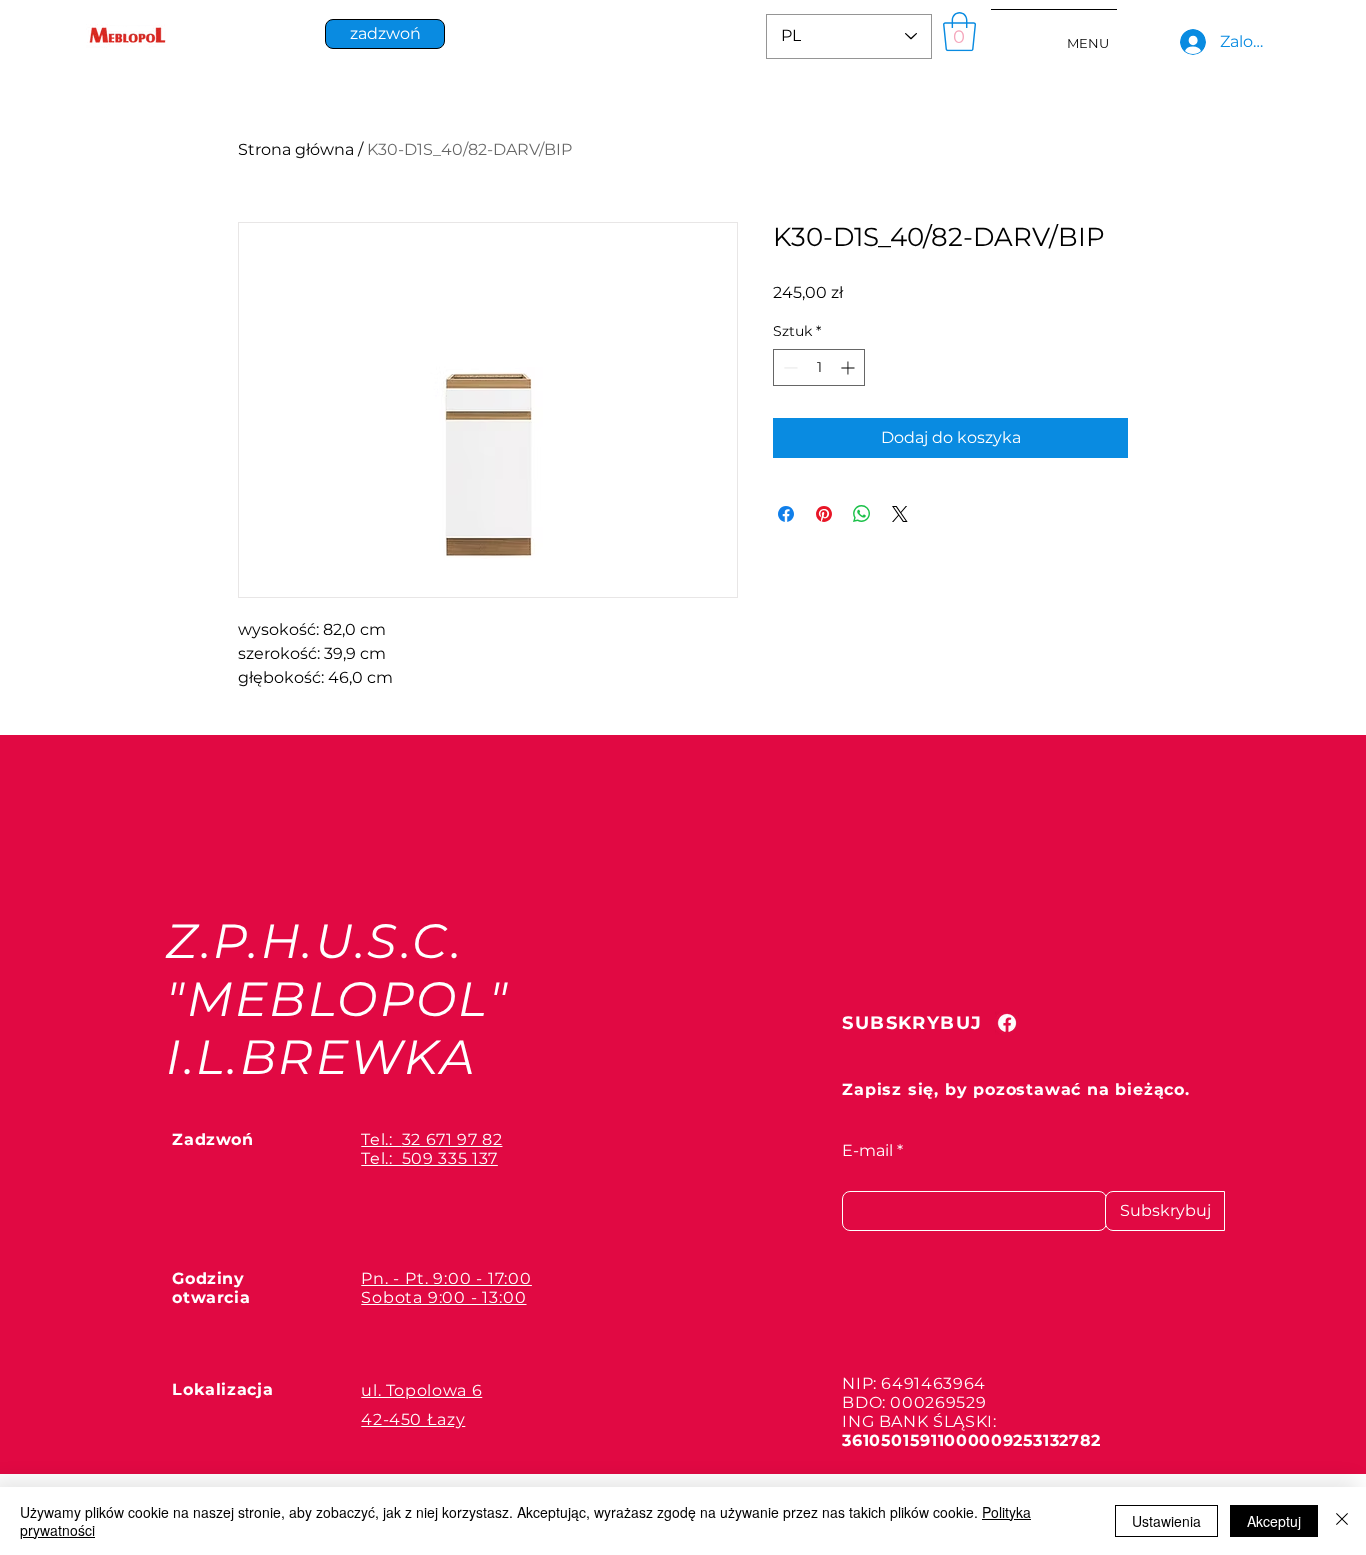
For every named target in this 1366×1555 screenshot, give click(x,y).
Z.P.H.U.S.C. (314, 941)
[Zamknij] (1342, 1521)
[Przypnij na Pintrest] (824, 514)
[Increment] (849, 367)
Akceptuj (1274, 1521)
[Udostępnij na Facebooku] (786, 514)
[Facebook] (1007, 1023)
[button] (959, 31)
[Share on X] (900, 514)
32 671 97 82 (452, 1139)
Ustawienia (1166, 1521)
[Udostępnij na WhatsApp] (862, 514)
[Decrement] (788, 367)
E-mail (867, 1151)
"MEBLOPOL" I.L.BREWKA (337, 1028)
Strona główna (296, 149)
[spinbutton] (819, 367)
